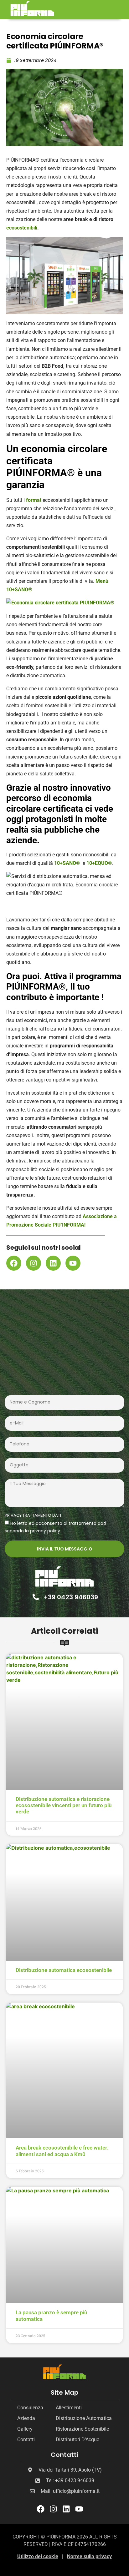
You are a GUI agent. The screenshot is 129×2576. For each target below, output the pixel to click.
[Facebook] (14, 1263)
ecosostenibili (22, 228)
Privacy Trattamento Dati (33, 1516)
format (34, 500)
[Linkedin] (53, 1263)
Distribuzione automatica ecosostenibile (64, 1970)
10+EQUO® (99, 863)
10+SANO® (67, 863)
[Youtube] (73, 1263)
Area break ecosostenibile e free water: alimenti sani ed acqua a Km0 (62, 2151)
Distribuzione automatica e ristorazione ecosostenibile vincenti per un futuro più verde (64, 1805)
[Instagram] (34, 1263)
